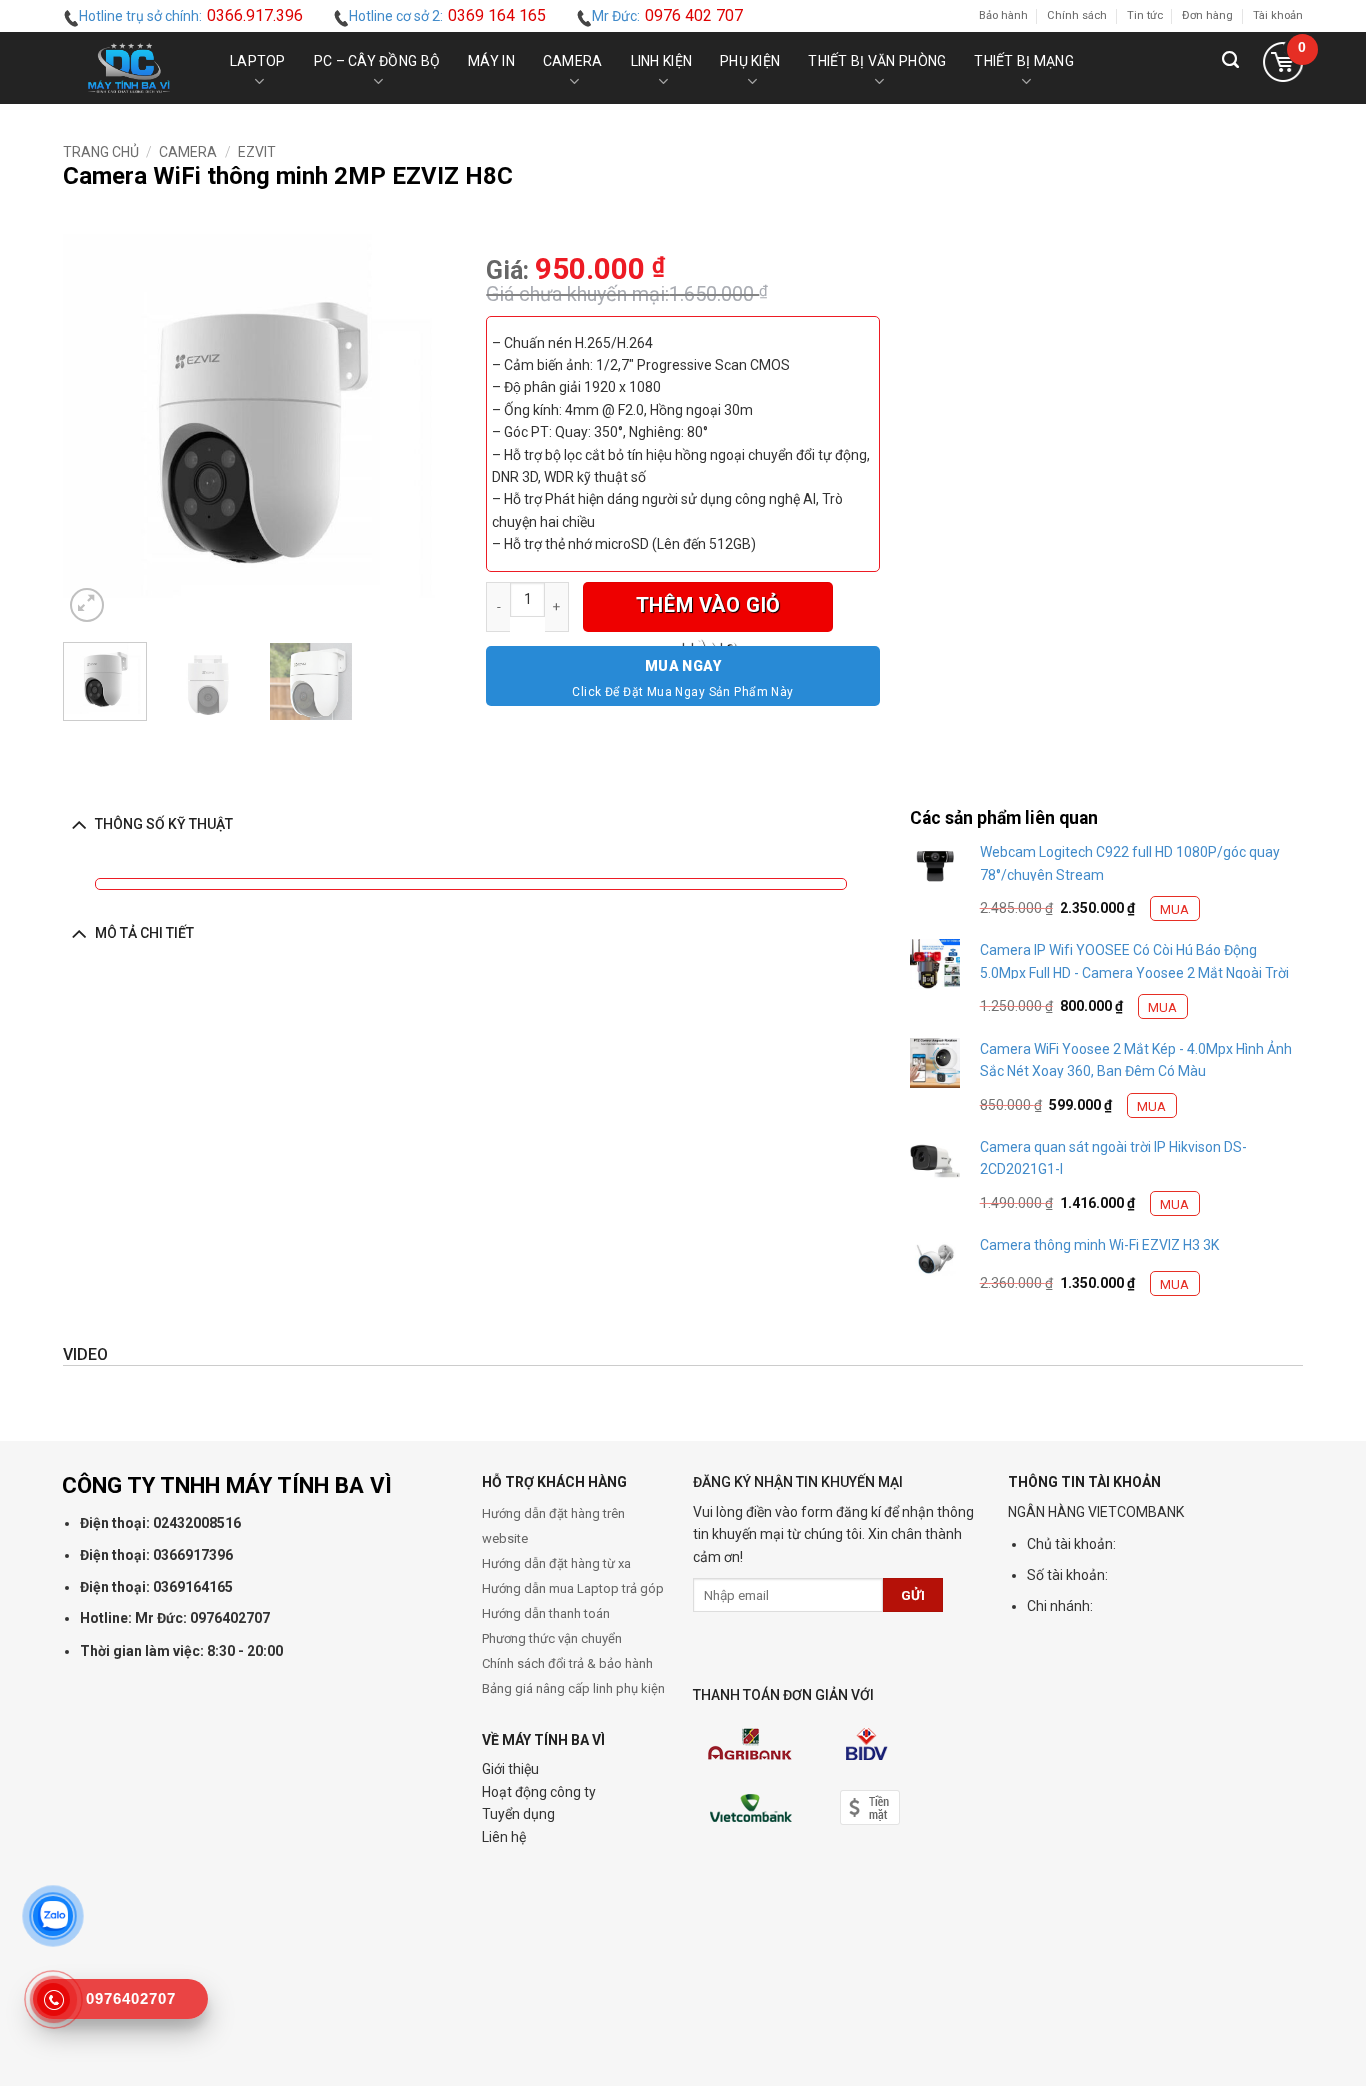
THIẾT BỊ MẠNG (1024, 61)
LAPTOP (258, 61)
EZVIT (257, 152)
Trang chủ (101, 152)
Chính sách (1077, 15)
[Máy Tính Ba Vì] (129, 68)
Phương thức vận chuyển (552, 1638)
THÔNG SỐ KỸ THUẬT (164, 824)
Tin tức (1145, 15)
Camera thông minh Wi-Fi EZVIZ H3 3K (1099, 1245)
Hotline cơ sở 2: (447, 15)
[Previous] (96, 430)
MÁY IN (491, 61)
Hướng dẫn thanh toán (546, 1613)
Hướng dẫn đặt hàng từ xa (556, 1563)
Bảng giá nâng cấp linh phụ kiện (573, 1688)
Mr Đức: (667, 15)
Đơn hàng (1207, 15)
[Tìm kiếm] (1230, 68)
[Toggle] (78, 824)
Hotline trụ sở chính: (191, 15)
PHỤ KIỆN (750, 61)
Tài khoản (1278, 15)
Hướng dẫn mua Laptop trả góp (573, 1588)
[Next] (423, 430)
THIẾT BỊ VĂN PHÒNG (877, 61)
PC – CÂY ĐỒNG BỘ (377, 61)
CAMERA (573, 61)
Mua (1174, 909)
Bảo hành (1003, 15)
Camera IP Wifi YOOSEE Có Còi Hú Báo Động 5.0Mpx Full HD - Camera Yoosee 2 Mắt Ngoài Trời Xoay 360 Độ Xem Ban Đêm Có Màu (1134, 972)
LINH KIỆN (662, 61)
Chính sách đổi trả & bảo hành (567, 1663)
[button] (1282, 68)
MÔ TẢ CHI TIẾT (144, 933)
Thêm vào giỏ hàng (708, 612)
